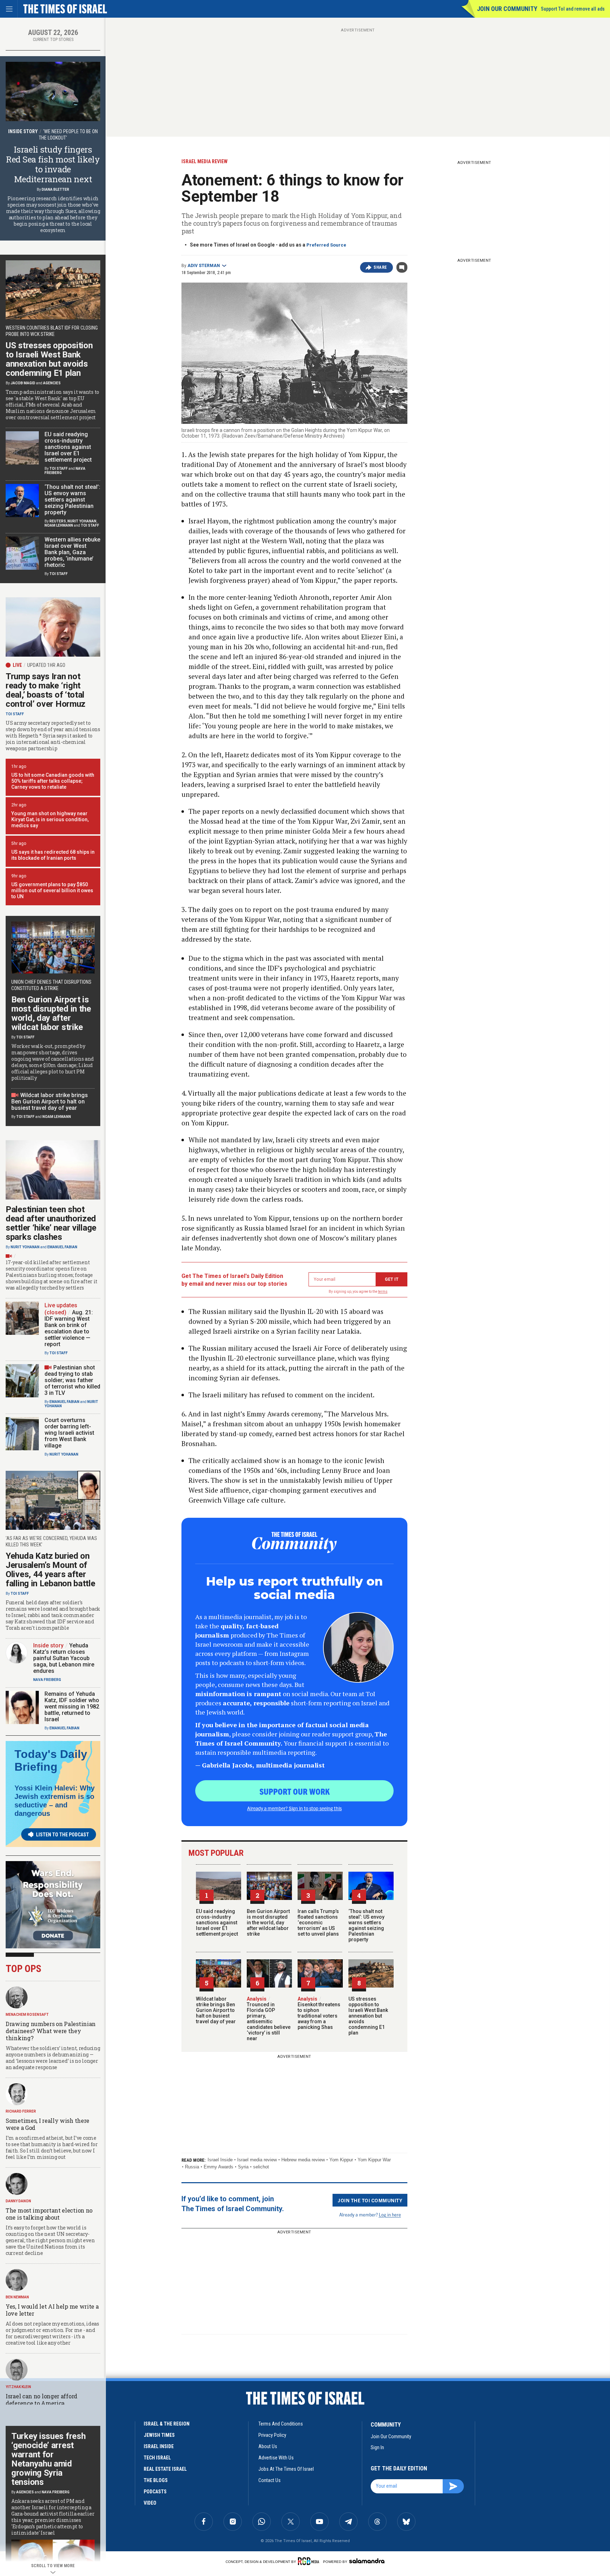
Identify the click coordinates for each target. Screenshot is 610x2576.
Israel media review (257, 2160)
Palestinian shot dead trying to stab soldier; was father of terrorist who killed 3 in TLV (72, 1380)
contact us (270, 2480)
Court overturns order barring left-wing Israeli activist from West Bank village (69, 1433)
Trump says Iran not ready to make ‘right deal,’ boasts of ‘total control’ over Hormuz (46, 690)
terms (383, 1292)
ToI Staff (59, 469)
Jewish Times (159, 2435)
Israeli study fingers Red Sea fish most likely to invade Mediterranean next (53, 164)
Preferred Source (326, 245)
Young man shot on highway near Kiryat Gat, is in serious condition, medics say (50, 819)
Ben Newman (17, 2297)
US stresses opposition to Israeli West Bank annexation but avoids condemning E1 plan (368, 2016)
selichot (261, 2167)
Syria (243, 2167)
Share (380, 267)
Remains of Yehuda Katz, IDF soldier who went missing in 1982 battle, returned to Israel (72, 1707)
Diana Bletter (55, 190)
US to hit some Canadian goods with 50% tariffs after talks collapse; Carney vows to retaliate (53, 781)
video (150, 2503)
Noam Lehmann (59, 525)
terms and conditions (281, 2424)
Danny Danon (18, 2201)
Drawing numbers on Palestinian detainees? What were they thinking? (51, 2031)
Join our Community (507, 9)
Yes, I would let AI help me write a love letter (52, 2310)
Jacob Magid (23, 383)
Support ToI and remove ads (573, 9)
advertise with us (276, 2458)
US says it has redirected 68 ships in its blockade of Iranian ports (53, 855)
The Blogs (156, 2480)
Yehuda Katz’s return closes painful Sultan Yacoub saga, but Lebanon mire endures (64, 1658)
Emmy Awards (219, 2167)
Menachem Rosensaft (27, 2015)
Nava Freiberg (47, 1680)
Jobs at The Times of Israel (286, 2469)
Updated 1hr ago (46, 665)
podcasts (155, 2492)
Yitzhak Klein (18, 2387)
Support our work (295, 1791)
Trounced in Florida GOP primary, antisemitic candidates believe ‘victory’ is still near (269, 2019)
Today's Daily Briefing (51, 1760)
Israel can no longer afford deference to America (41, 2400)
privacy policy (272, 2435)
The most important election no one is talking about (49, 2214)
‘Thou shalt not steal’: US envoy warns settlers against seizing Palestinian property (366, 1925)
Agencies (52, 383)
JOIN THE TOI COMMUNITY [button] (370, 2200)
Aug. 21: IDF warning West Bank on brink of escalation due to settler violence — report (69, 1328)
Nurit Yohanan (82, 521)
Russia (192, 2167)
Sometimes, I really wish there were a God (47, 2124)
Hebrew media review (303, 2160)
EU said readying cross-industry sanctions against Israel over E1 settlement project (217, 1923)
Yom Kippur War (374, 2160)
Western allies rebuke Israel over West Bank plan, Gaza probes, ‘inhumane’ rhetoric (72, 552)
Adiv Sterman (204, 266)
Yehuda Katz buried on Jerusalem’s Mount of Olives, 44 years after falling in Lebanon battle (50, 1570)
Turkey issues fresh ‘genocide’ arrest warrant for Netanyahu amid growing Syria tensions (48, 2459)
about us (268, 2446)
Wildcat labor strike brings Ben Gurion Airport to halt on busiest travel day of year (216, 2010)
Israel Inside (220, 2160)
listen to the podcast (62, 1835)
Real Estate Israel (165, 2469)
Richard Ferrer (21, 2111)
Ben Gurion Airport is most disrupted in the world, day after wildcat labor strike (268, 1923)
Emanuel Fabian (62, 1247)
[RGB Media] (310, 2561)
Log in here (390, 2214)
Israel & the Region (167, 2424)
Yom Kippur (341, 2160)
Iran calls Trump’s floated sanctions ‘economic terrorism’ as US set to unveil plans (318, 1923)
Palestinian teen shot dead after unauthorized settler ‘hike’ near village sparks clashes (51, 1223)
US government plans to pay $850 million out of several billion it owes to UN (52, 890)
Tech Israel (157, 2458)
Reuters (58, 521)
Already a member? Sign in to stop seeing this (294, 1808)
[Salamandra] (367, 2561)
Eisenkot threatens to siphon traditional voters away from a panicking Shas (319, 2013)
